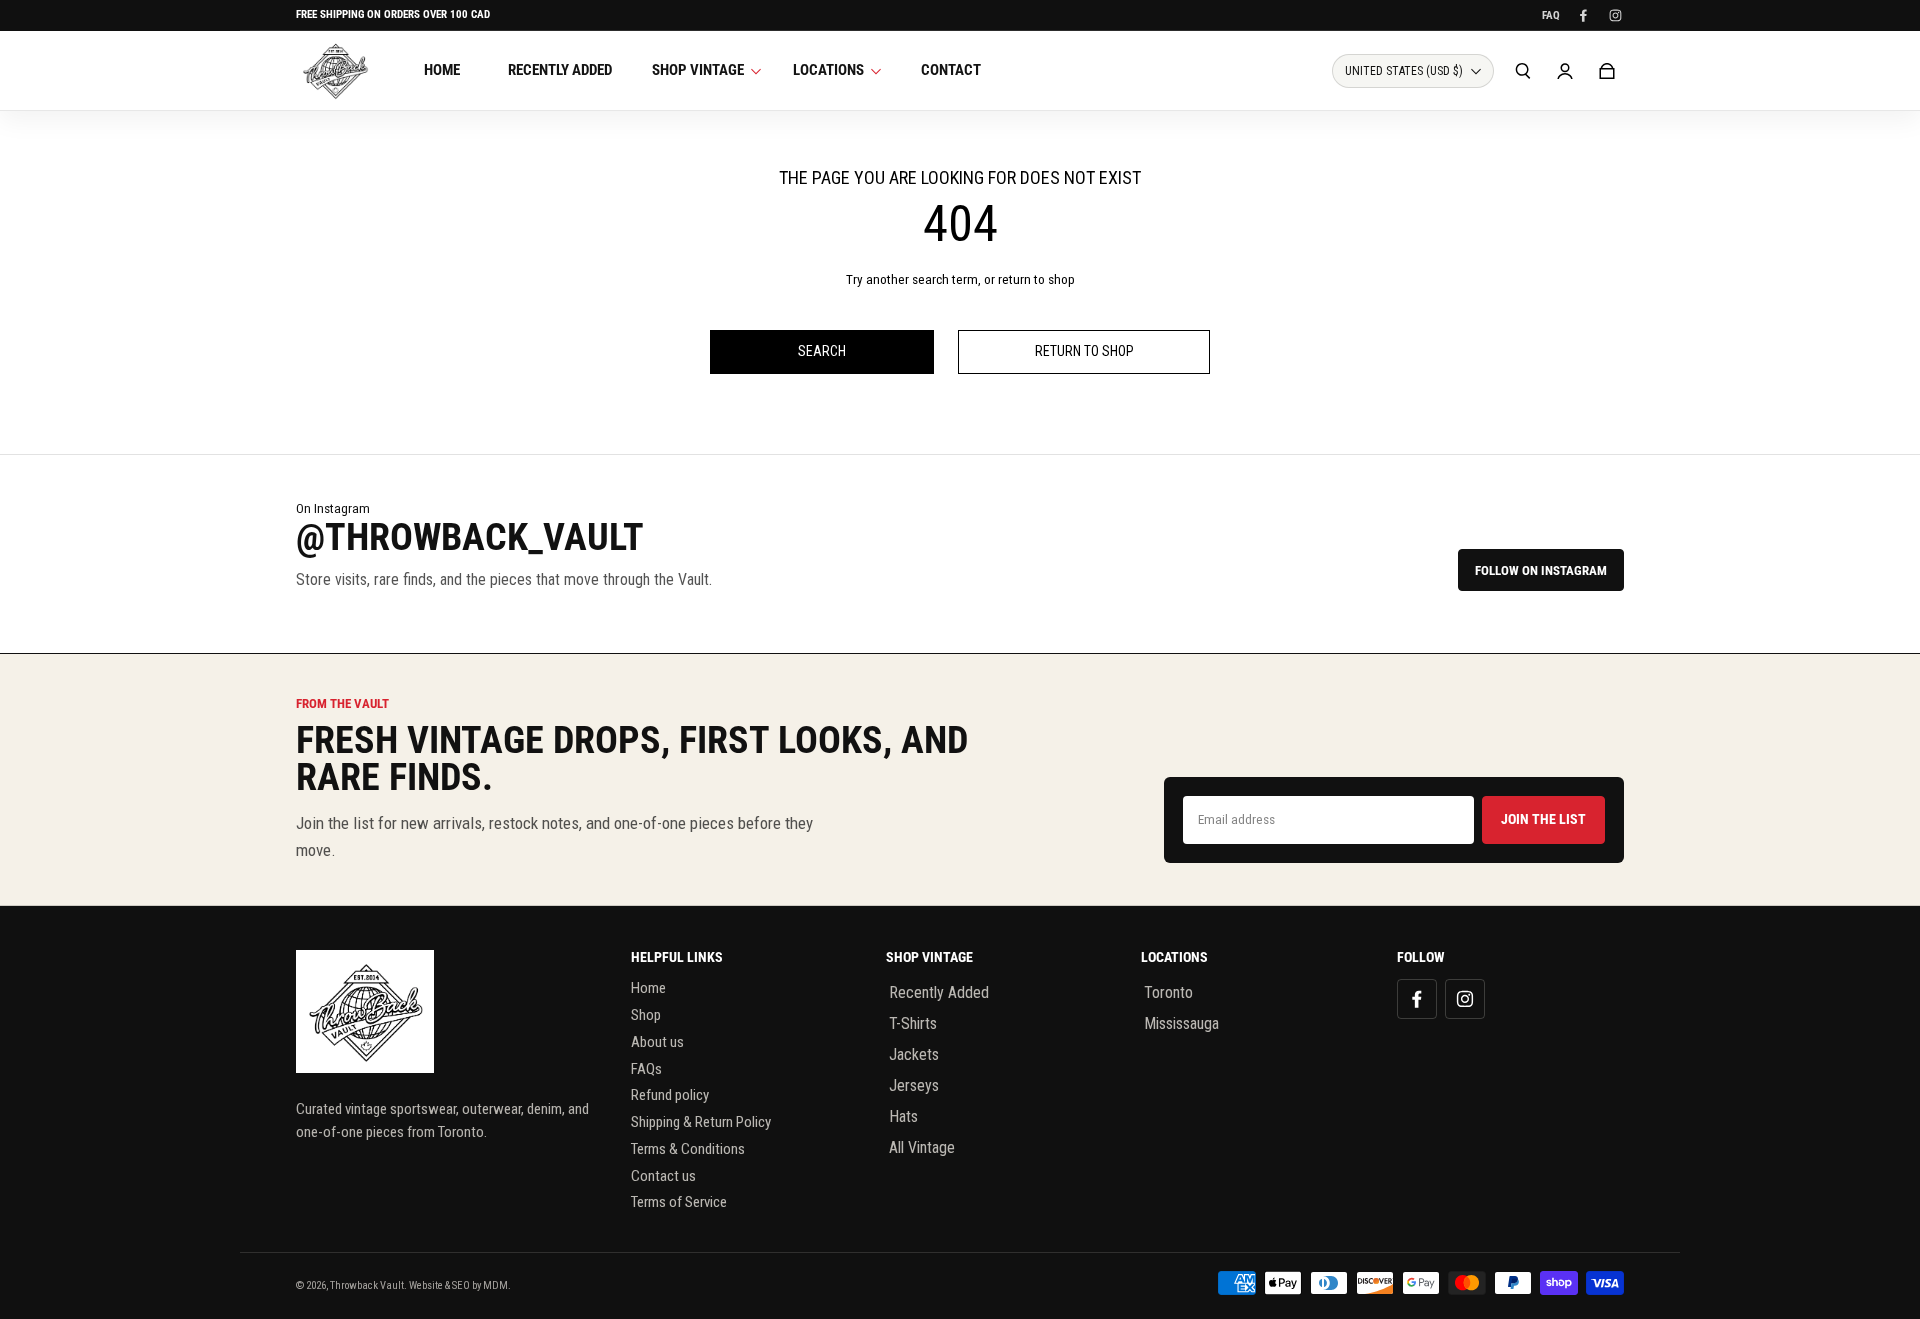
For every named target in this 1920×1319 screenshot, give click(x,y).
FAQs (646, 1069)
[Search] (1523, 71)
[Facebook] (1583, 15)
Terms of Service (679, 1202)
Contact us (663, 1176)
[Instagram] (1615, 15)
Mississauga (1181, 1023)
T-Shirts (913, 1023)
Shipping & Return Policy (701, 1122)
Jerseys (914, 1085)
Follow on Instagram (1541, 570)
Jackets (914, 1054)
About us (657, 1042)
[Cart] (1607, 71)
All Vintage (922, 1147)
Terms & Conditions (688, 1149)
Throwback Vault (367, 1285)
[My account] (1565, 71)
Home (648, 988)
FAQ (1551, 15)
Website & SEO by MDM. (460, 1285)
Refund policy (670, 1095)
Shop (646, 1015)
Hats (903, 1116)
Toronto (1168, 992)
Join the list (1543, 819)
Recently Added (939, 992)
